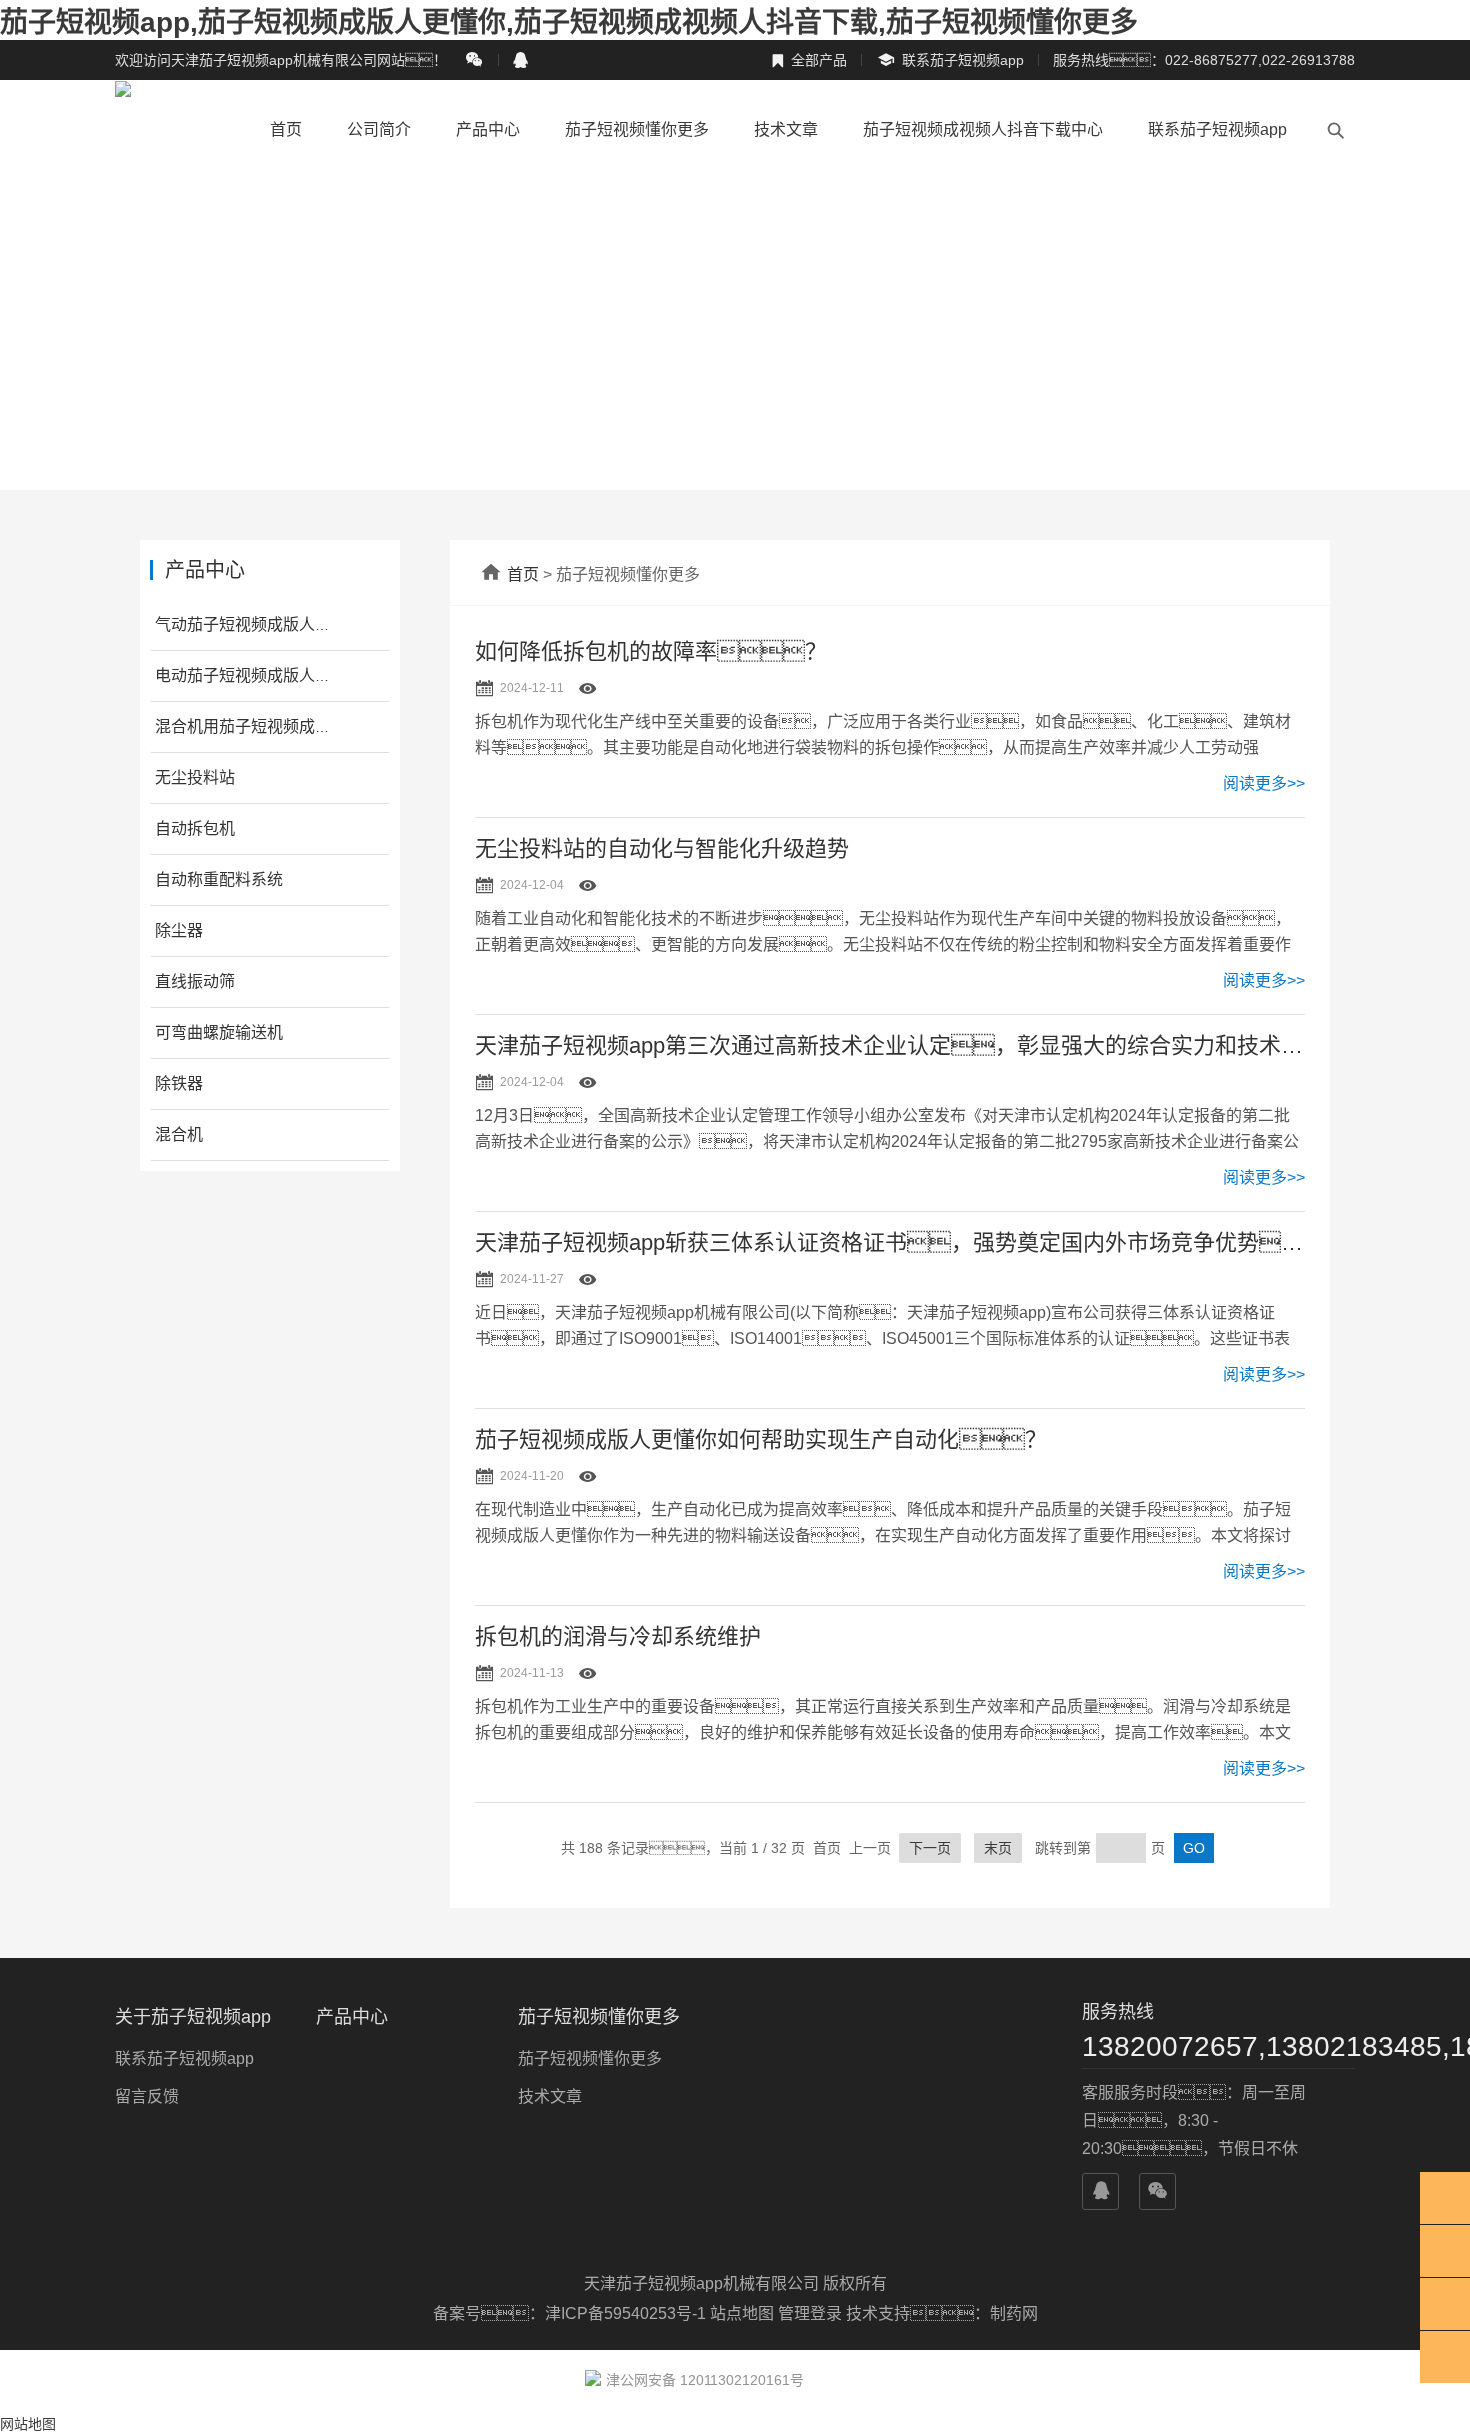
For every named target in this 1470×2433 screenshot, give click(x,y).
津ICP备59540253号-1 (627, 2313)
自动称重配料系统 (219, 879)
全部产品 (809, 60)
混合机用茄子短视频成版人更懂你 (275, 726)
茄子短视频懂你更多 (637, 129)
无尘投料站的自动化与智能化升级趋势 (662, 848)
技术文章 (786, 129)
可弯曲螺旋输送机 (219, 1032)
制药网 (1014, 2313)
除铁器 (179, 1083)
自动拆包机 (195, 828)
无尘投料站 (195, 777)
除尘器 (179, 930)
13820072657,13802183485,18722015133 (1218, 2046)
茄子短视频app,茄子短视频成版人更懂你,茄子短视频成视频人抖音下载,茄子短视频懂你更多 (569, 22)
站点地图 (742, 2313)
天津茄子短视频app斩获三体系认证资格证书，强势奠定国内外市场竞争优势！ (890, 1242)
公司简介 (379, 129)
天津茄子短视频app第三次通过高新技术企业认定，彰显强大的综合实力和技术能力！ (890, 1045)
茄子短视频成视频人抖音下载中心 (983, 129)
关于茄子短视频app (193, 2017)
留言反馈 (147, 2096)
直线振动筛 (195, 981)
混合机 (179, 1134)
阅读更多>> (1264, 783)
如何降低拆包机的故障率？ (651, 651)
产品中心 (488, 129)
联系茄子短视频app (950, 60)
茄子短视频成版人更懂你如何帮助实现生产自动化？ (761, 1439)
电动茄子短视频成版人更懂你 (259, 675)
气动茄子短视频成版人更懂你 (259, 624)
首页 (286, 129)
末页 (998, 1848)
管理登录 (810, 2313)
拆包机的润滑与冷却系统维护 (618, 1636)
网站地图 (28, 2424)
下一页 (930, 1848)
